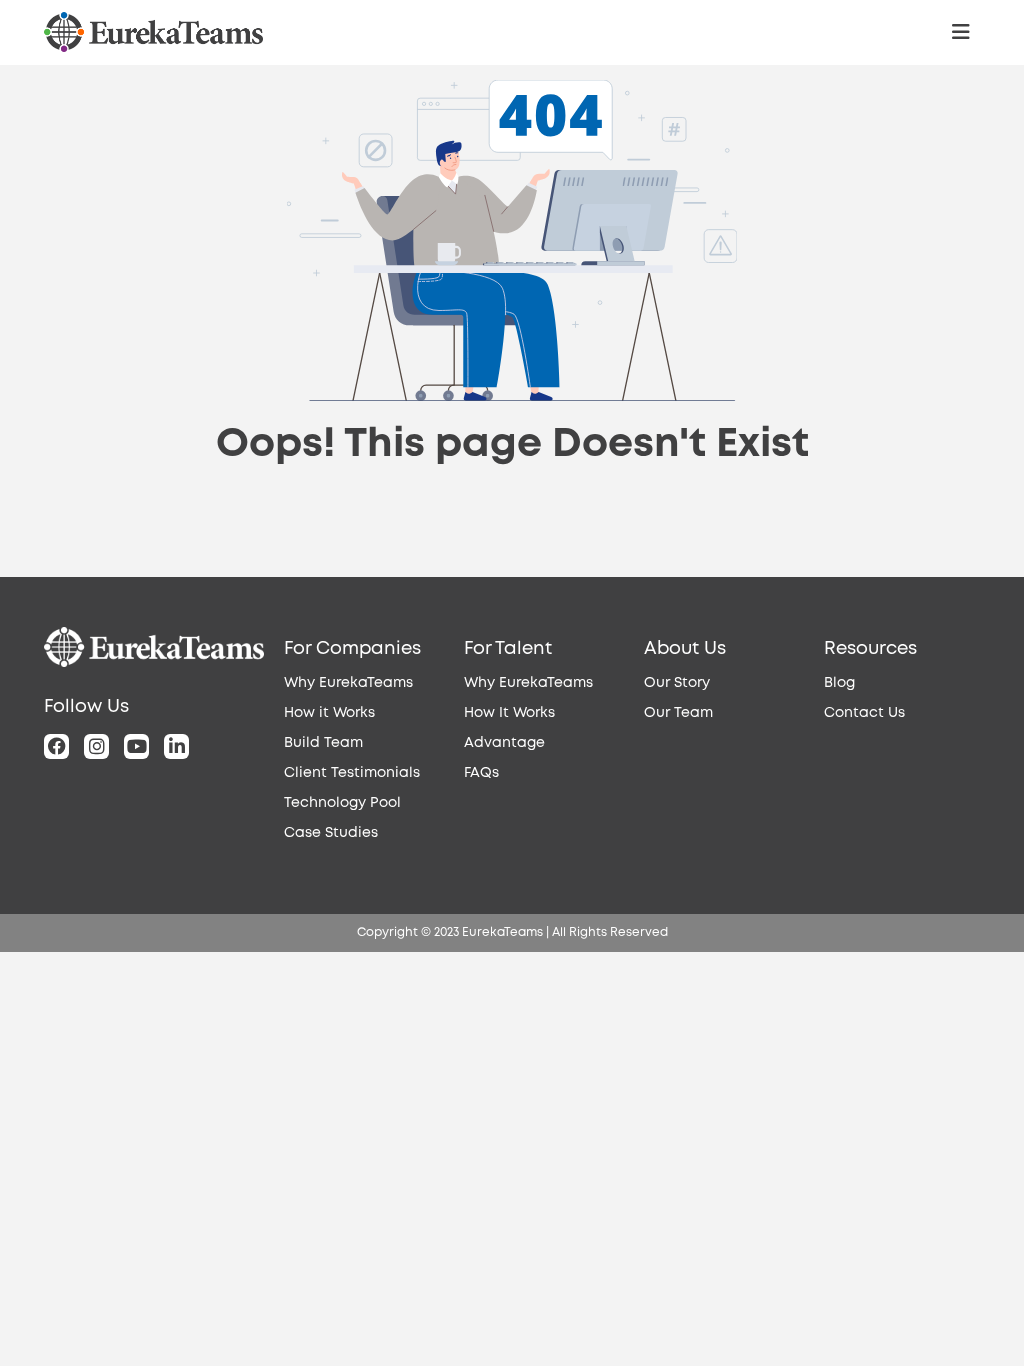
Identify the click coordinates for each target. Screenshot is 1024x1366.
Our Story (677, 683)
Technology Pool (342, 803)
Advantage (504, 743)
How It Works (509, 713)
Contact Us (864, 713)
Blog (839, 683)
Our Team (678, 713)
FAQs (481, 773)
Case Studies (331, 833)
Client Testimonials (352, 773)
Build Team (323, 743)
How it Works (329, 713)
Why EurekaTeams (348, 683)
